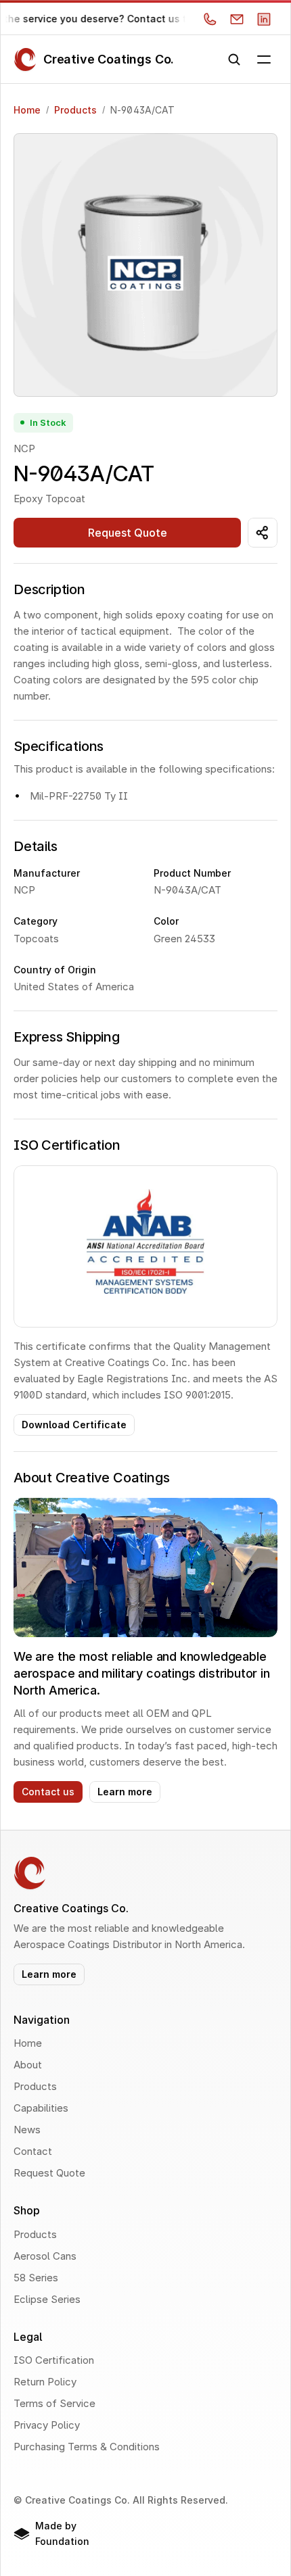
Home (27, 110)
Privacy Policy (47, 2425)
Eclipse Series (47, 2299)
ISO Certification (67, 1145)
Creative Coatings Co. (109, 59)
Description (49, 589)
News (27, 2130)
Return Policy (45, 2382)
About (28, 2065)
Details (36, 846)
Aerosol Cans (45, 2256)
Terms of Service (54, 2403)
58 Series (36, 2278)
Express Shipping (67, 1037)
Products (75, 110)
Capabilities (41, 2108)
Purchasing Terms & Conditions (87, 2447)
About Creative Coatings (91, 1478)
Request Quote (49, 2173)
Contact (33, 2151)
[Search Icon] (234, 59)
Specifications (59, 746)
